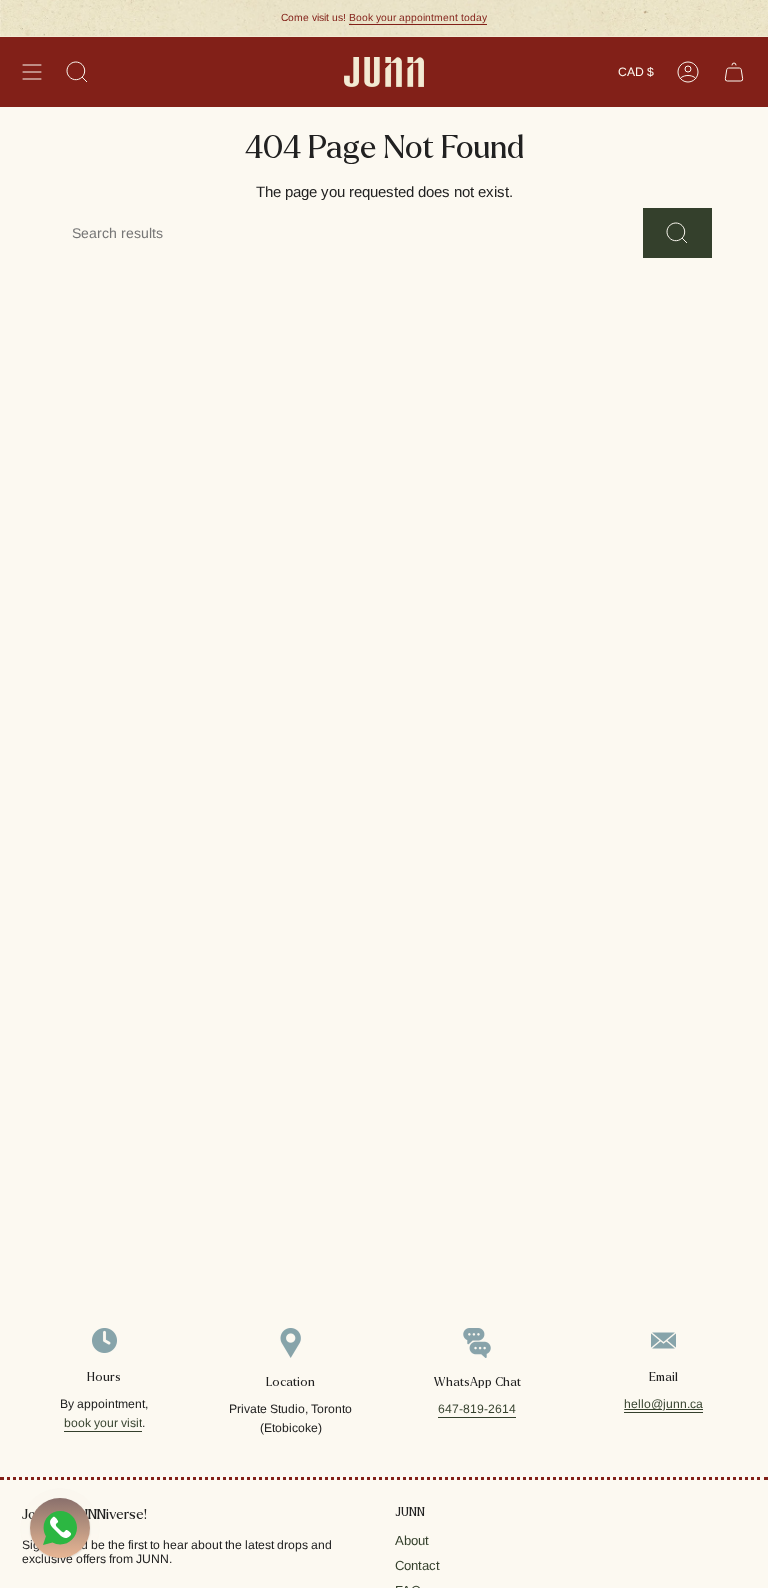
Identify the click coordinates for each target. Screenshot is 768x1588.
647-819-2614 (477, 1409)
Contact (417, 1565)
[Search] (677, 233)
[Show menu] (32, 72)
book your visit (103, 1423)
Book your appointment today (418, 17)
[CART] (734, 72)
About (412, 1540)
